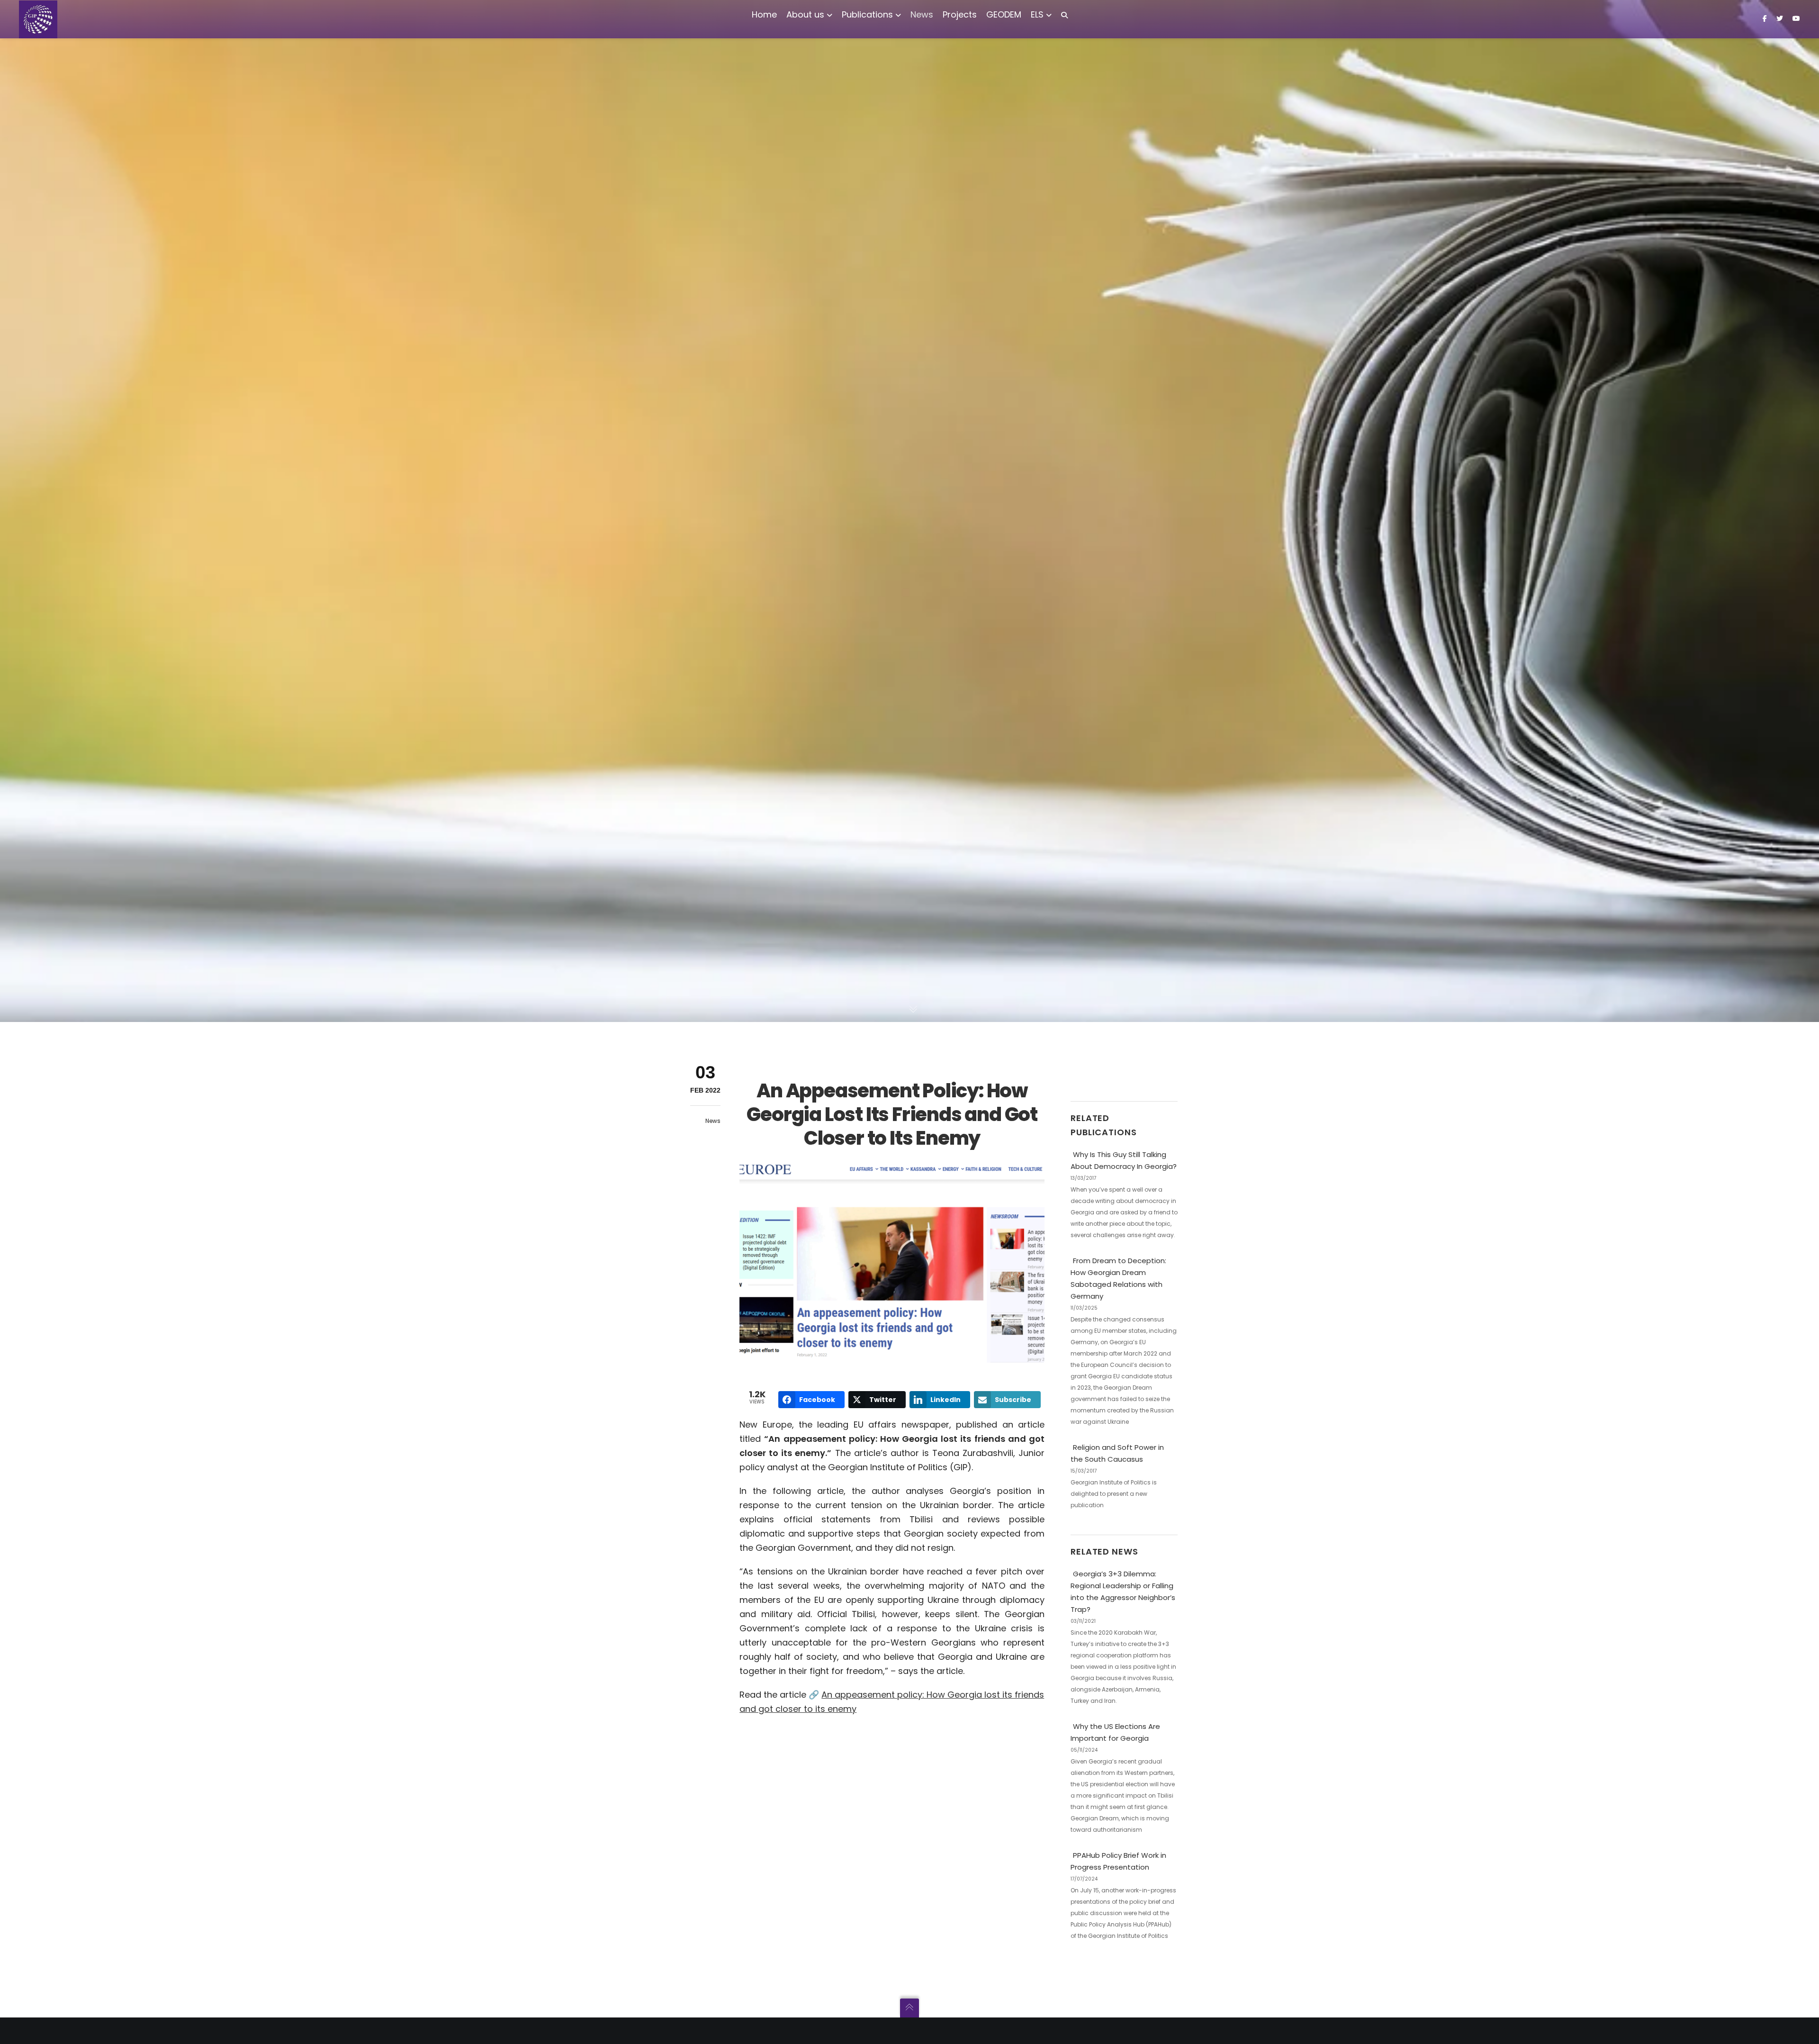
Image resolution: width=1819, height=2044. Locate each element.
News (713, 1121)
